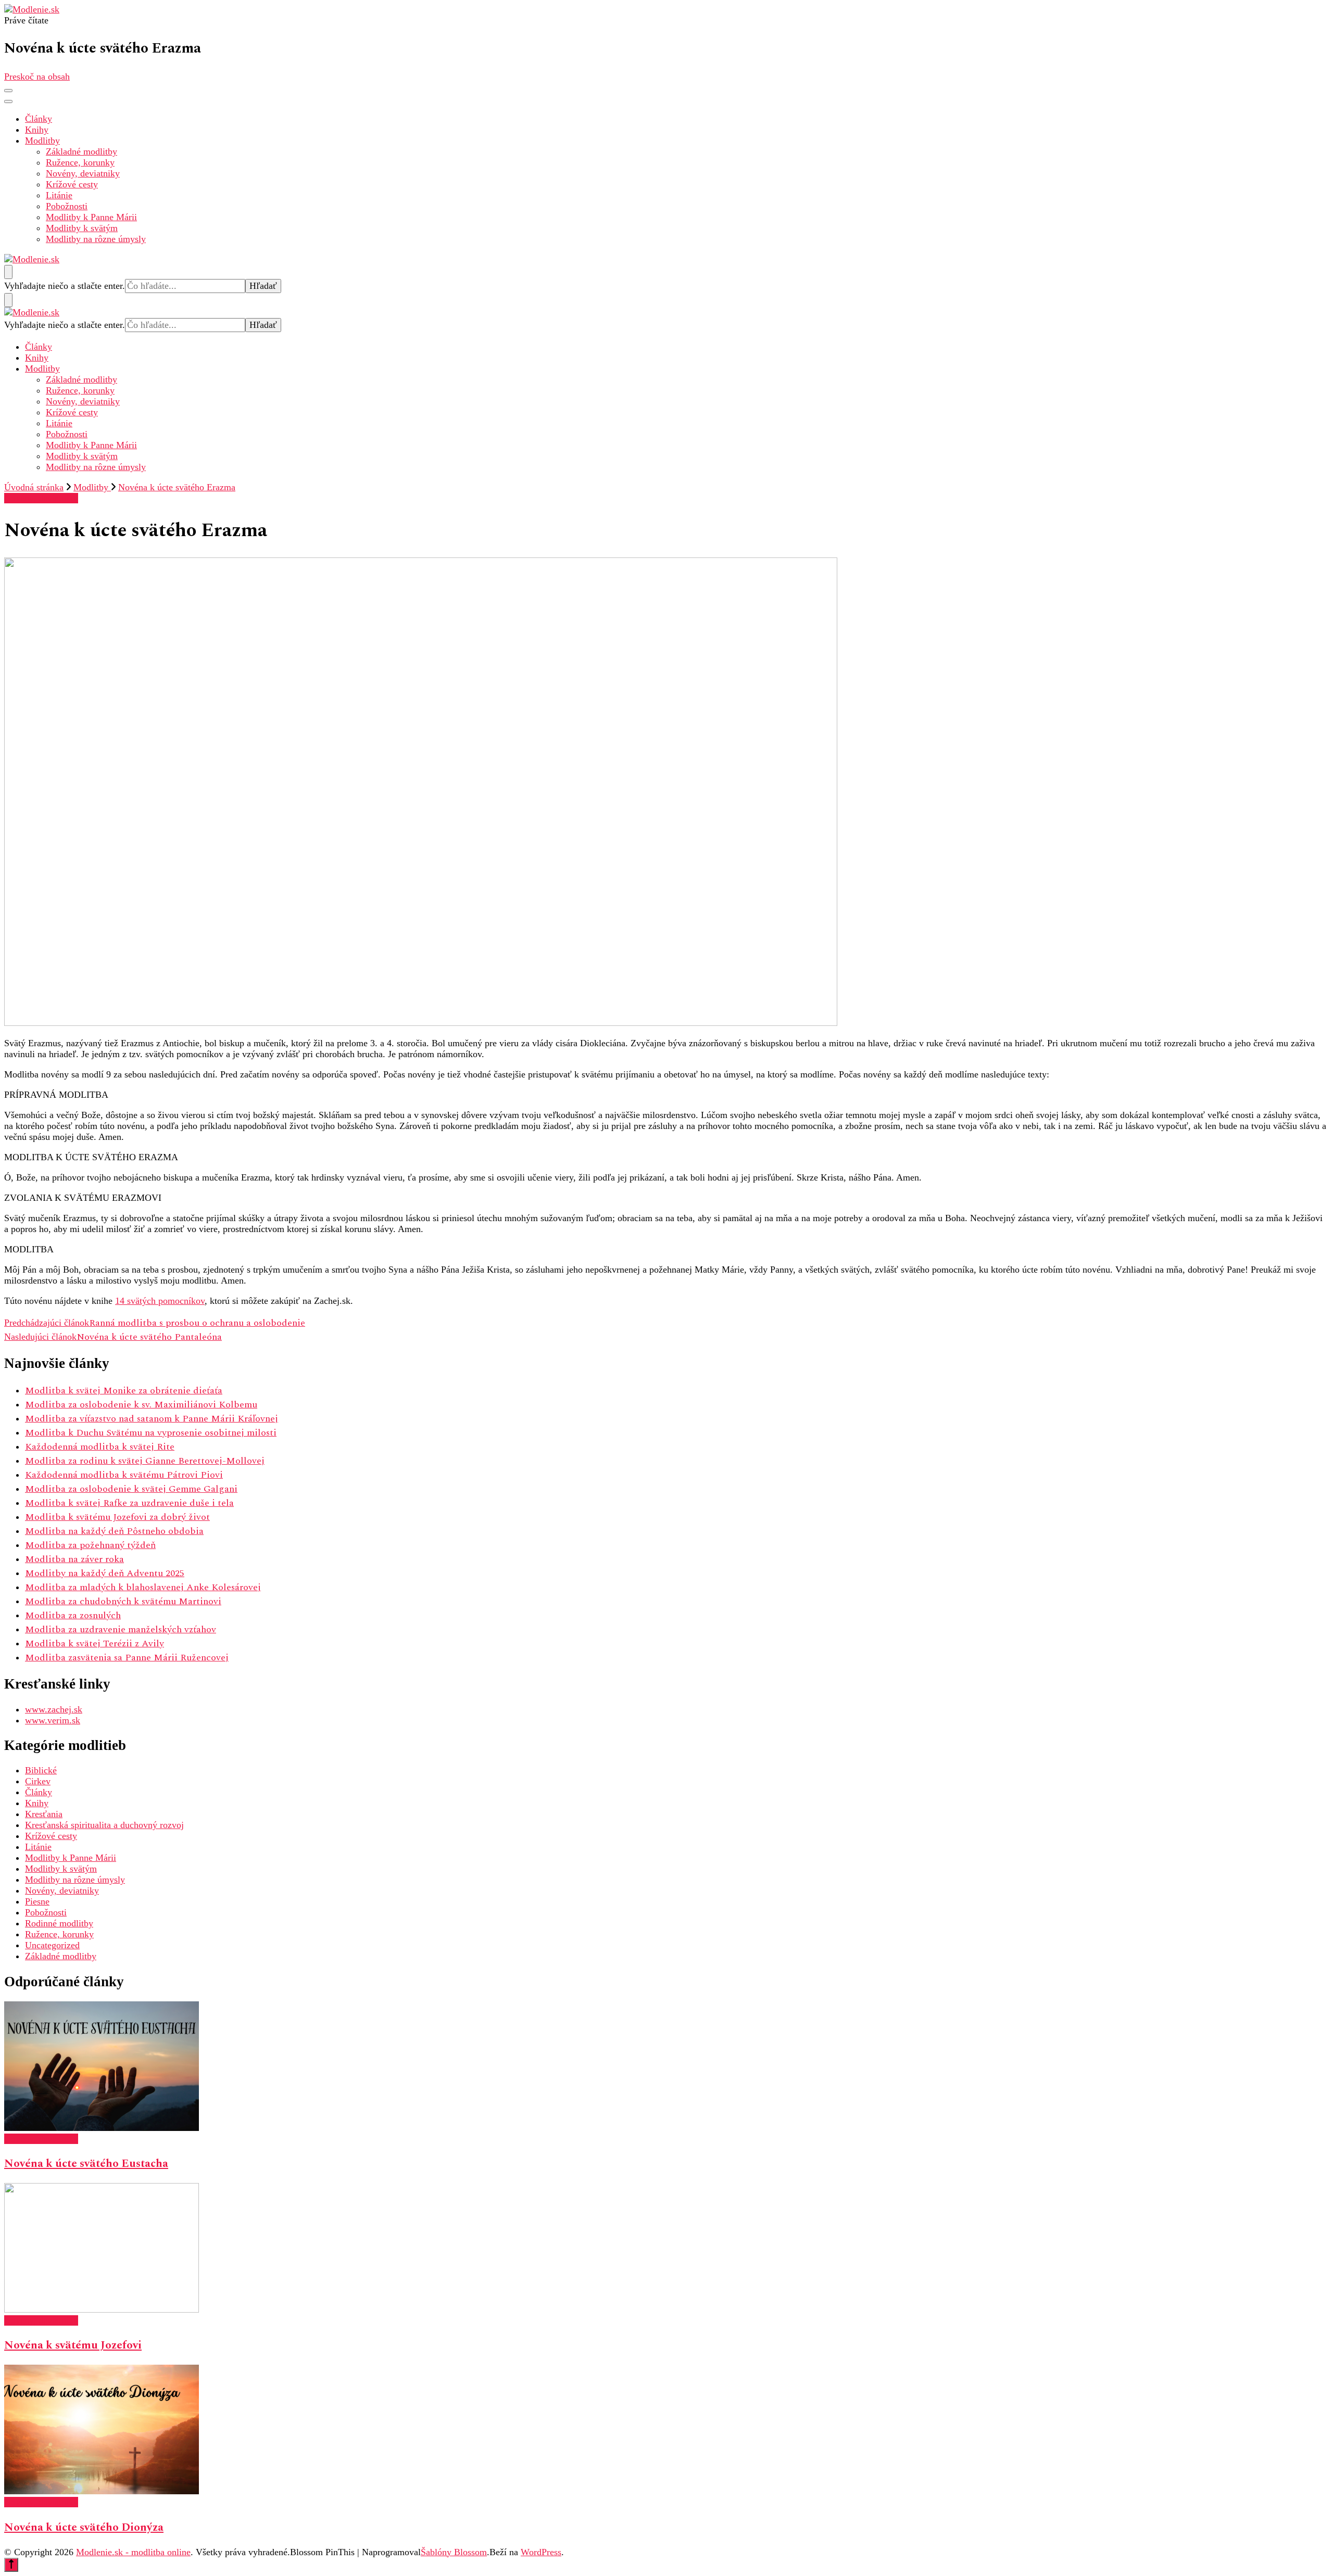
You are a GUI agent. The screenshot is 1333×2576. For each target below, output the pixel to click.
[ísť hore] (11, 2565)
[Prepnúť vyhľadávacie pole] (8, 272)
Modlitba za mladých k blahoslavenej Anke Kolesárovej (143, 1587)
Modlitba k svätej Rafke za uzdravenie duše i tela (129, 1503)
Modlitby (42, 141)
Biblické (41, 1770)
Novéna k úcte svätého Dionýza (84, 2528)
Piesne (37, 1901)
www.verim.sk (53, 1720)
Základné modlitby (81, 151)
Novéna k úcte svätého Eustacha (86, 2164)
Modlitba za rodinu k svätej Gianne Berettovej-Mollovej (145, 1461)
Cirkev (38, 1781)
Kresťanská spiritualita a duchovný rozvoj (104, 1825)
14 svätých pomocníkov (160, 1301)
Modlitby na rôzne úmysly (96, 239)
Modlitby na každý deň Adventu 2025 (105, 1573)
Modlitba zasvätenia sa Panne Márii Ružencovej (127, 1658)
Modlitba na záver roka (74, 1559)
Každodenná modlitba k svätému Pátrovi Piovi (124, 1475)
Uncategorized (52, 1945)
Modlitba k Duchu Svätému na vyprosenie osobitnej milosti (151, 1433)
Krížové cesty (72, 184)
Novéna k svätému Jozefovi (73, 2345)
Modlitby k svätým (82, 228)
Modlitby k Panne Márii (91, 217)
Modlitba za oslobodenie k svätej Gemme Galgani (131, 1489)
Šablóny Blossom (454, 2552)
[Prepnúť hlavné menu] (8, 91)
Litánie (59, 195)
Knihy (37, 130)
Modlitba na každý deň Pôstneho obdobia (114, 1531)
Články (39, 119)
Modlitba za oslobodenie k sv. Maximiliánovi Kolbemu (141, 1405)
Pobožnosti (67, 206)
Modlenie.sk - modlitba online (133, 2552)
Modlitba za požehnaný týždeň (90, 1545)
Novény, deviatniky (83, 173)
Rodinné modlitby (59, 1923)
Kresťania (44, 1814)
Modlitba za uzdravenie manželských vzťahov (121, 1629)
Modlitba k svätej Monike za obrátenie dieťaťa (124, 1391)
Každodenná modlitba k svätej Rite (100, 1447)
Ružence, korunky (80, 162)
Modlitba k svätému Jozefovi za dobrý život (117, 1517)
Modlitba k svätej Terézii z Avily (95, 1644)
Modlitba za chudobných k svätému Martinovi (123, 1601)
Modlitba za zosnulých (73, 1615)
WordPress (541, 2552)
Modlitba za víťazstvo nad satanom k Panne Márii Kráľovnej (152, 1419)
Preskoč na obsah (37, 77)
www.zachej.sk (54, 1709)
